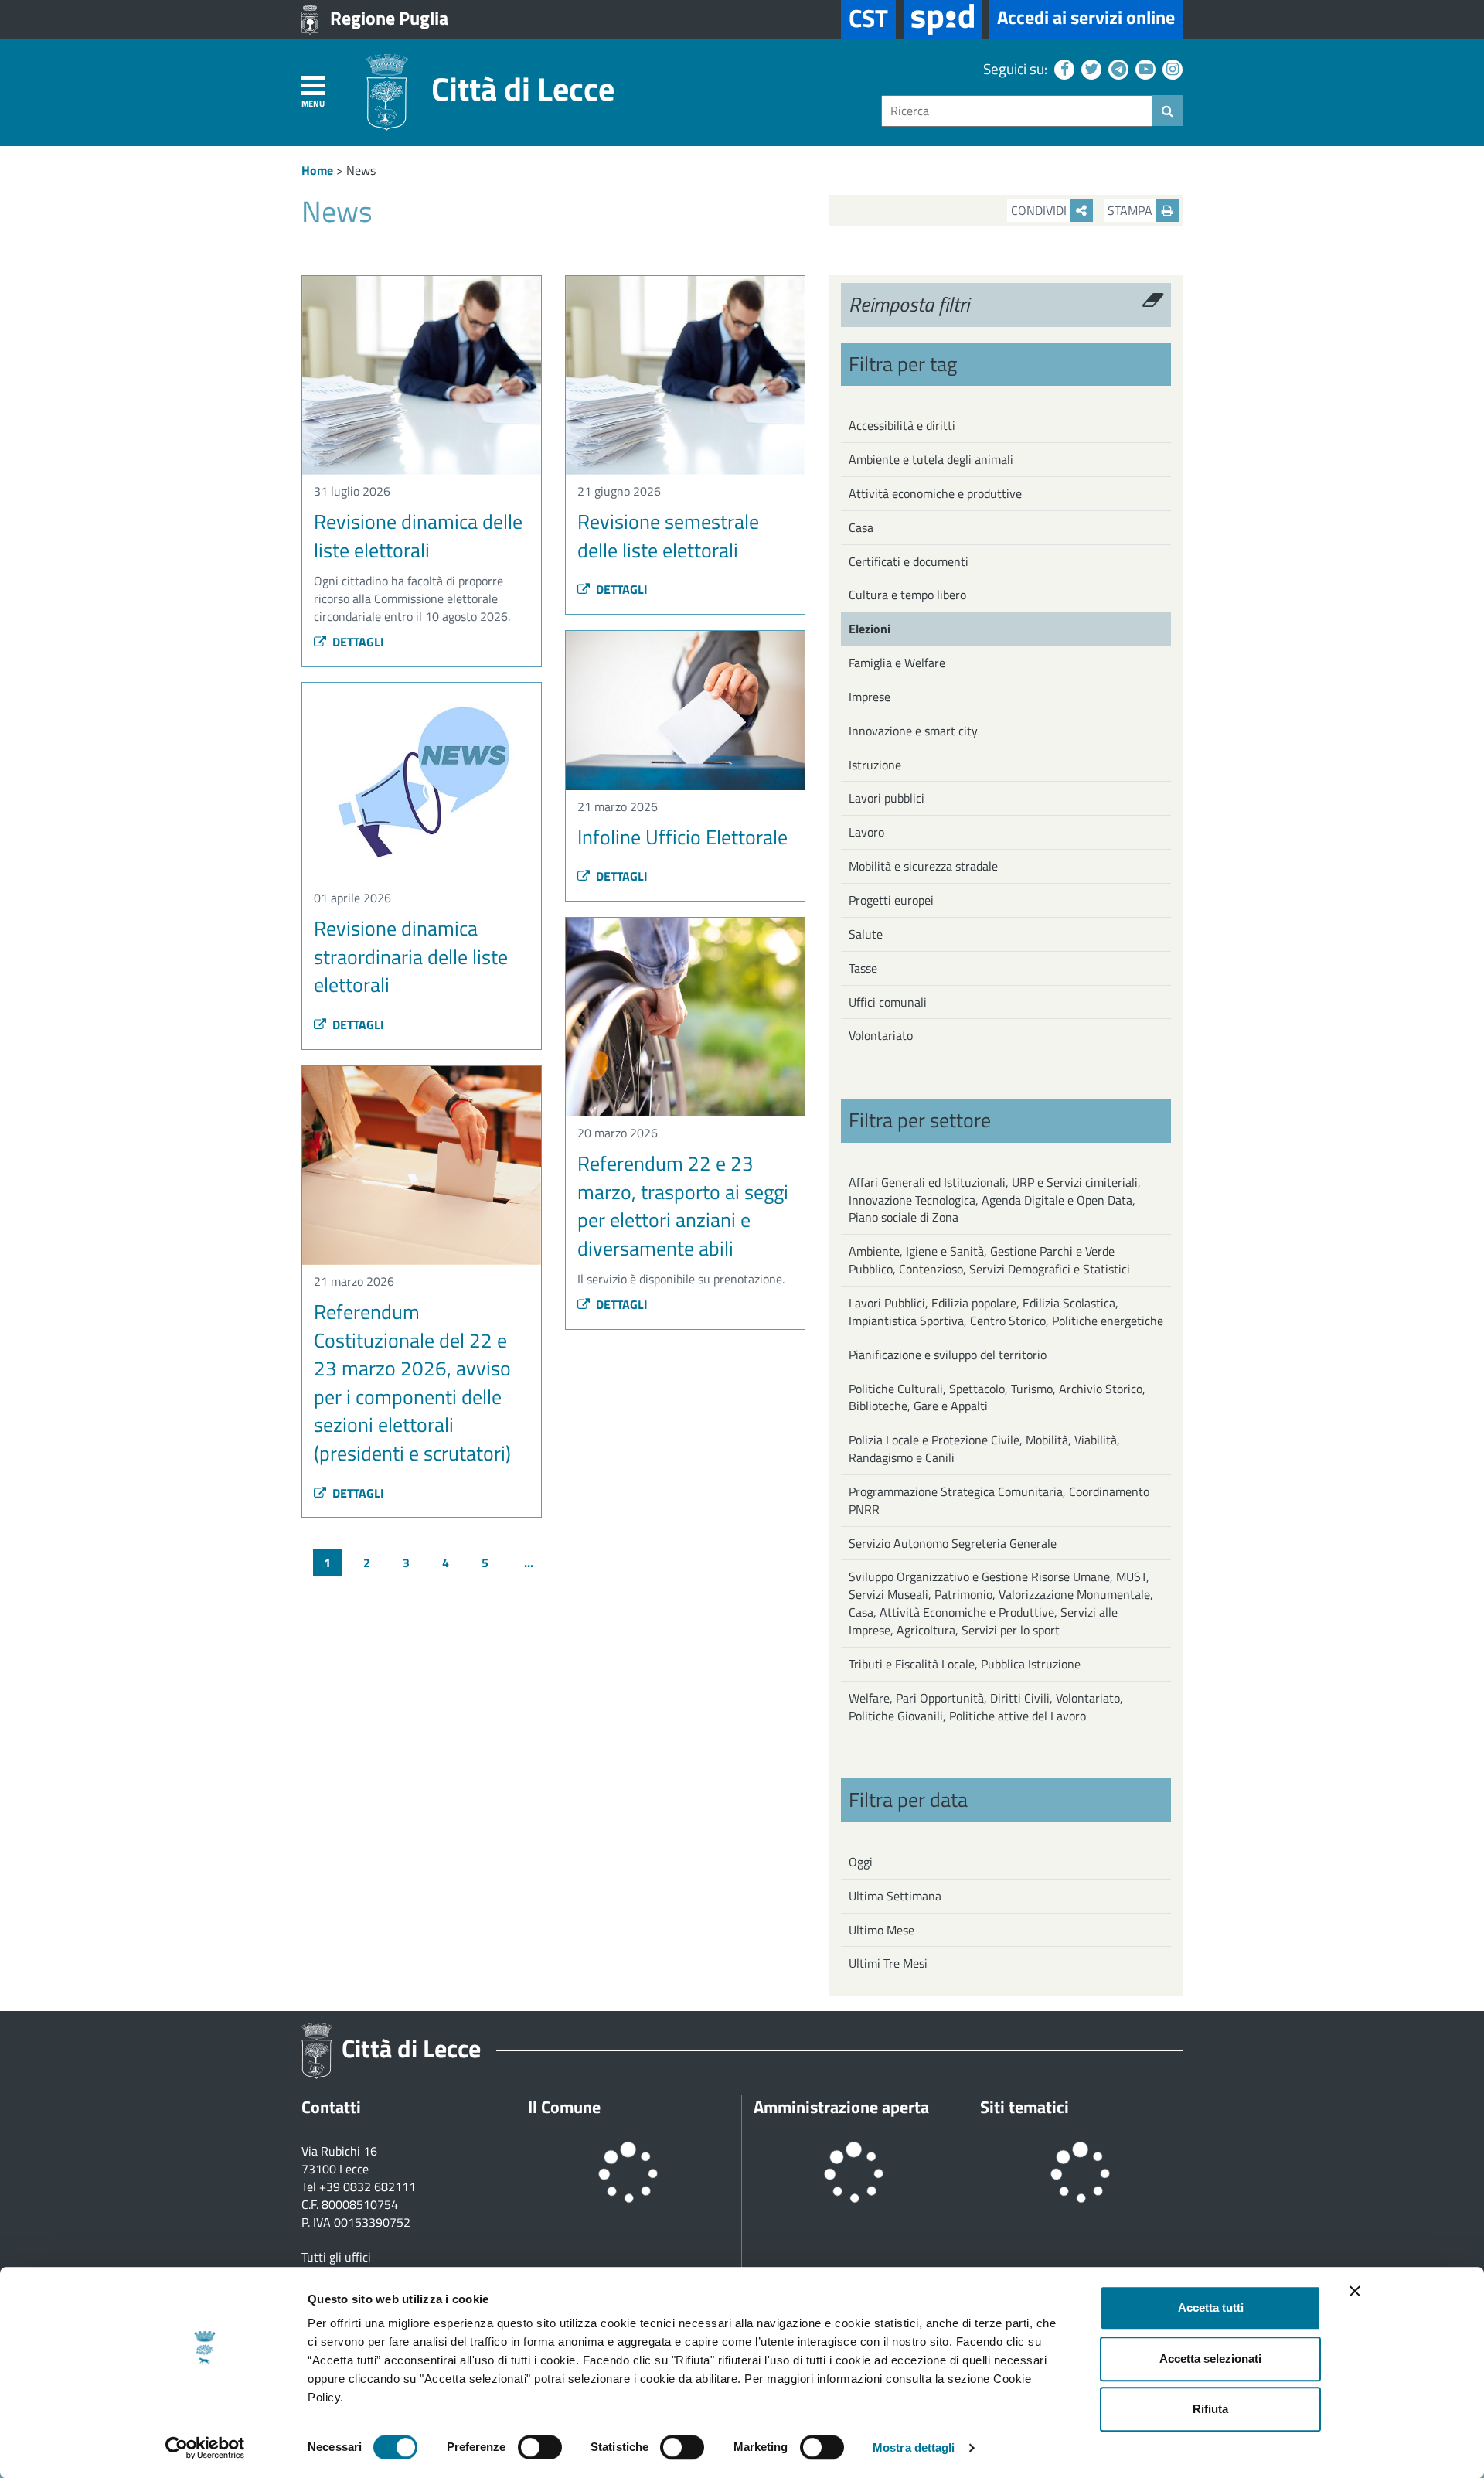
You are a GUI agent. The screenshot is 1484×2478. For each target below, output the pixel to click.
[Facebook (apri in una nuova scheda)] (1062, 68)
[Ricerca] (1167, 111)
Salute (866, 934)
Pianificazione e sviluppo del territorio (948, 1355)
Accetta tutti (1211, 2308)
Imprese (870, 697)
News (361, 170)
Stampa (1132, 210)
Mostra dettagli (914, 2447)
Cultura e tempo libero (907, 595)
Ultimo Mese (882, 1930)
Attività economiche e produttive (935, 493)
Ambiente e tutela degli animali (931, 459)
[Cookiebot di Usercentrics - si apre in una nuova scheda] (205, 2448)
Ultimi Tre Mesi (888, 1963)
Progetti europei (891, 900)
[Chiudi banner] (1355, 2291)
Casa (861, 527)
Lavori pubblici (887, 798)
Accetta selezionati (1210, 2359)
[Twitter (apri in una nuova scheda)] (1089, 68)
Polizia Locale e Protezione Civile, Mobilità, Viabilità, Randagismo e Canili (984, 1449)
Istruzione (875, 765)
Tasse (863, 968)
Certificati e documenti (909, 561)
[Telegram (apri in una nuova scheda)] (1116, 68)
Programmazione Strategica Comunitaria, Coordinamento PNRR (999, 1500)
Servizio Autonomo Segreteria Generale (953, 1543)
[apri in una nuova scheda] (943, 19)
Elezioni (870, 629)
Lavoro (866, 832)
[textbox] (1017, 111)
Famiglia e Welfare (897, 663)
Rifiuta (1210, 2409)
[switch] (540, 2447)
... (529, 1563)
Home (317, 170)
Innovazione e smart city (913, 731)
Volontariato (881, 1035)
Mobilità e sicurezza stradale (923, 866)
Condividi (1040, 210)
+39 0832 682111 (368, 2187)
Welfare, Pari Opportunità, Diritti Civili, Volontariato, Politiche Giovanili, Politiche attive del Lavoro (986, 1707)
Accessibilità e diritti (902, 425)
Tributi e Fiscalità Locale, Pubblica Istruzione (965, 1664)
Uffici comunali (888, 1002)
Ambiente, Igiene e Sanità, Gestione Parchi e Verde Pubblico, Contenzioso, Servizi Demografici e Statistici (989, 1260)
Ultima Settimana (895, 1896)
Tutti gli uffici (336, 2257)
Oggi (861, 1862)
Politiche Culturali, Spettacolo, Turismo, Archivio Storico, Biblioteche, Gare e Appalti (997, 1397)
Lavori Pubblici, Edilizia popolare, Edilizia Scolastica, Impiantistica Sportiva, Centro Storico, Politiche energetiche (1006, 1312)
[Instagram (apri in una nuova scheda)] (1171, 68)
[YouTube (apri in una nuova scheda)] (1144, 68)
